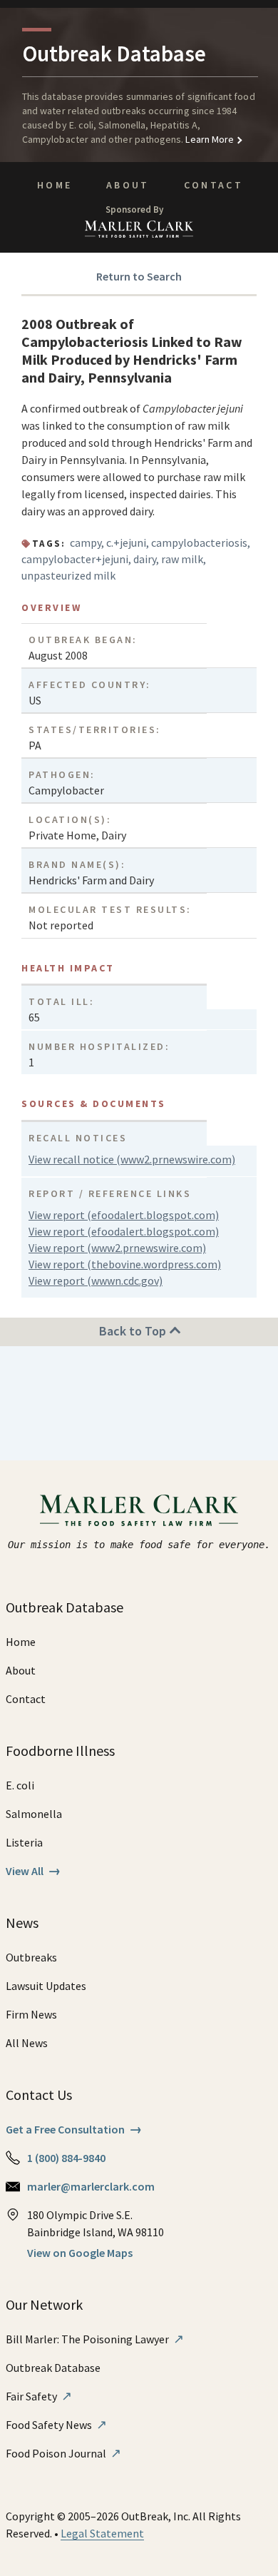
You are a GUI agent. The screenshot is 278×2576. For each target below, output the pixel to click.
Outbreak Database (53, 2368)
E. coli (20, 1785)
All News (27, 2043)
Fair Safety (39, 2396)
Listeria (24, 1842)
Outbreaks (31, 1957)
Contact (214, 185)
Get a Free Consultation (74, 2129)
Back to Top (134, 1331)
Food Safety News (56, 2425)
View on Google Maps (80, 2253)
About (128, 185)
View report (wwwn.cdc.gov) (96, 1281)
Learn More (208, 139)
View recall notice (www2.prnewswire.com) (132, 1159)
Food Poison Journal (63, 2453)
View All (33, 1871)
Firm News (31, 2014)
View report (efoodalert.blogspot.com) (124, 1215)
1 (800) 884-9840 (66, 2158)
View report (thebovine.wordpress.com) (125, 1264)
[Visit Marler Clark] (139, 1510)
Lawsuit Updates (46, 1986)
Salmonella (34, 1814)
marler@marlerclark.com (91, 2186)
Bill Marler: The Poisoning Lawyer (95, 2339)
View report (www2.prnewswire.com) (117, 1248)
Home (55, 185)
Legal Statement (102, 2533)
